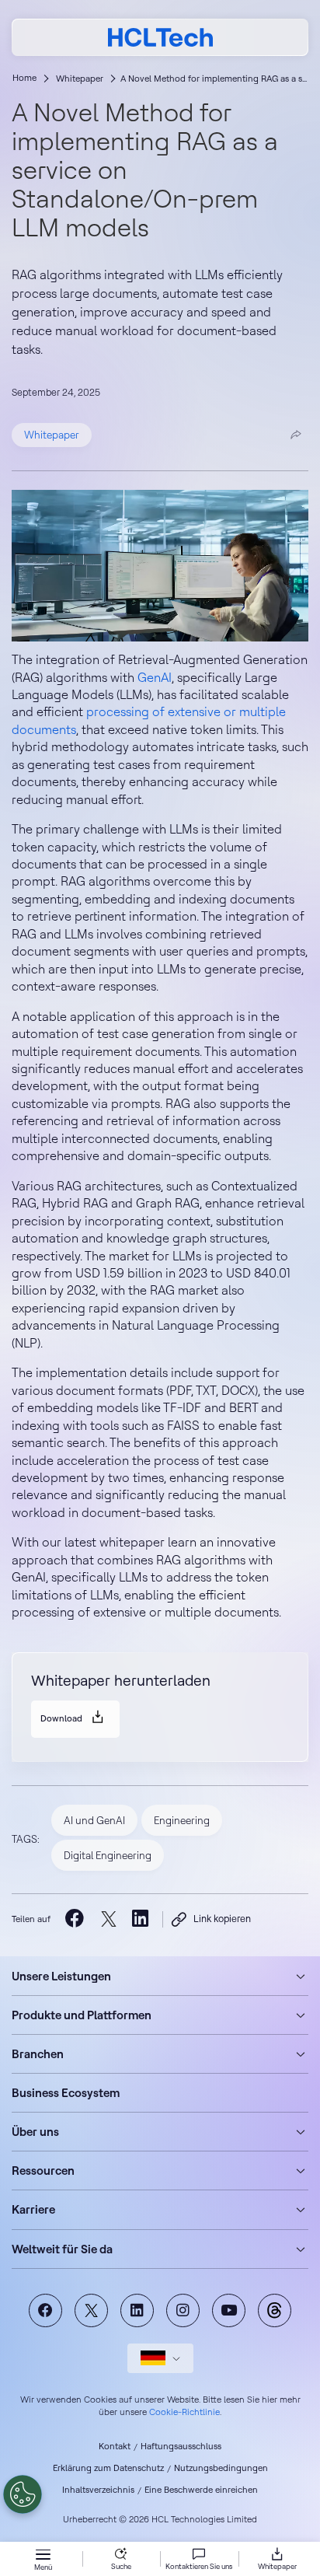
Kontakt (115, 2446)
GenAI (155, 677)
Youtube (229, 2310)
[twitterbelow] (108, 1919)
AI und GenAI (94, 1820)
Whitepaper (80, 79)
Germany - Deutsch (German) (160, 2358)
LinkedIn (137, 2310)
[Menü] (43, 2556)
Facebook (45, 2310)
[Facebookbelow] (75, 1919)
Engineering (182, 1820)
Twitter (91, 2310)
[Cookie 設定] (23, 2494)
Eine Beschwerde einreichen (201, 2490)
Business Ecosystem (66, 2093)
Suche (121, 2566)
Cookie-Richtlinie (184, 2412)
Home (24, 78)
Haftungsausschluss (181, 2446)
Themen (275, 2310)
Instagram (183, 2310)
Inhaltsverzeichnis (98, 2490)
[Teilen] (296, 435)
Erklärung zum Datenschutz (108, 2468)
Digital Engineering (108, 1855)
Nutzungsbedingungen (221, 2468)
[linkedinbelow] (142, 1919)
